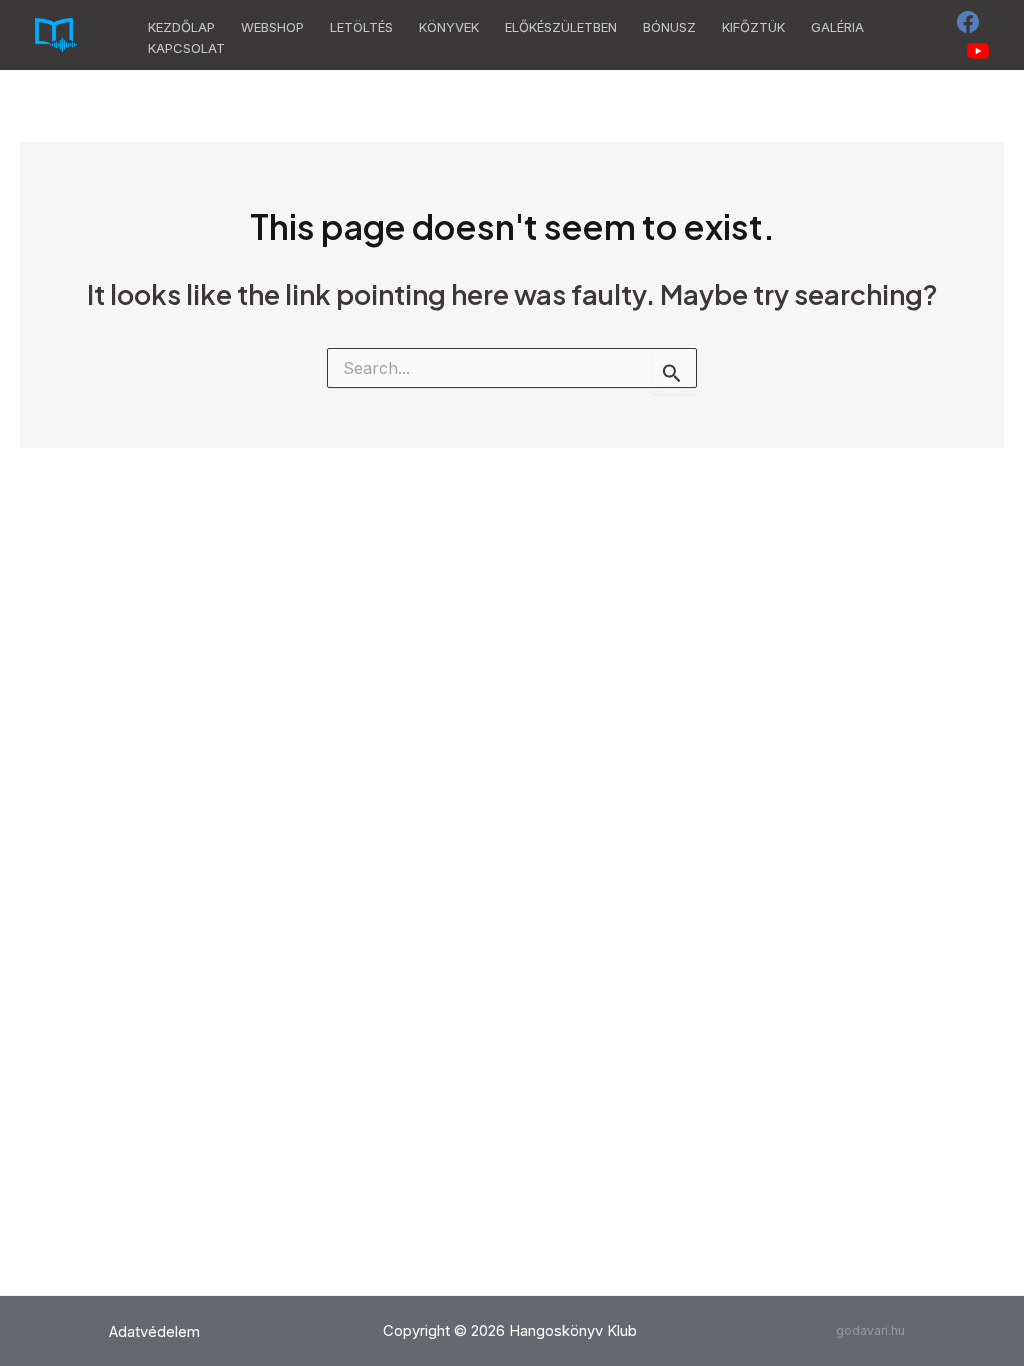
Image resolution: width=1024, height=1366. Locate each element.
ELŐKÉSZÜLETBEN (561, 27)
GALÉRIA (837, 27)
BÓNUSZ (669, 27)
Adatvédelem (154, 1332)
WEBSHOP (272, 27)
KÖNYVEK (449, 27)
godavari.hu (870, 1330)
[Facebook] (968, 22)
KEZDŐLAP (181, 27)
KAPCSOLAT (186, 48)
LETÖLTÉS (361, 27)
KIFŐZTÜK (753, 27)
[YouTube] (978, 51)
